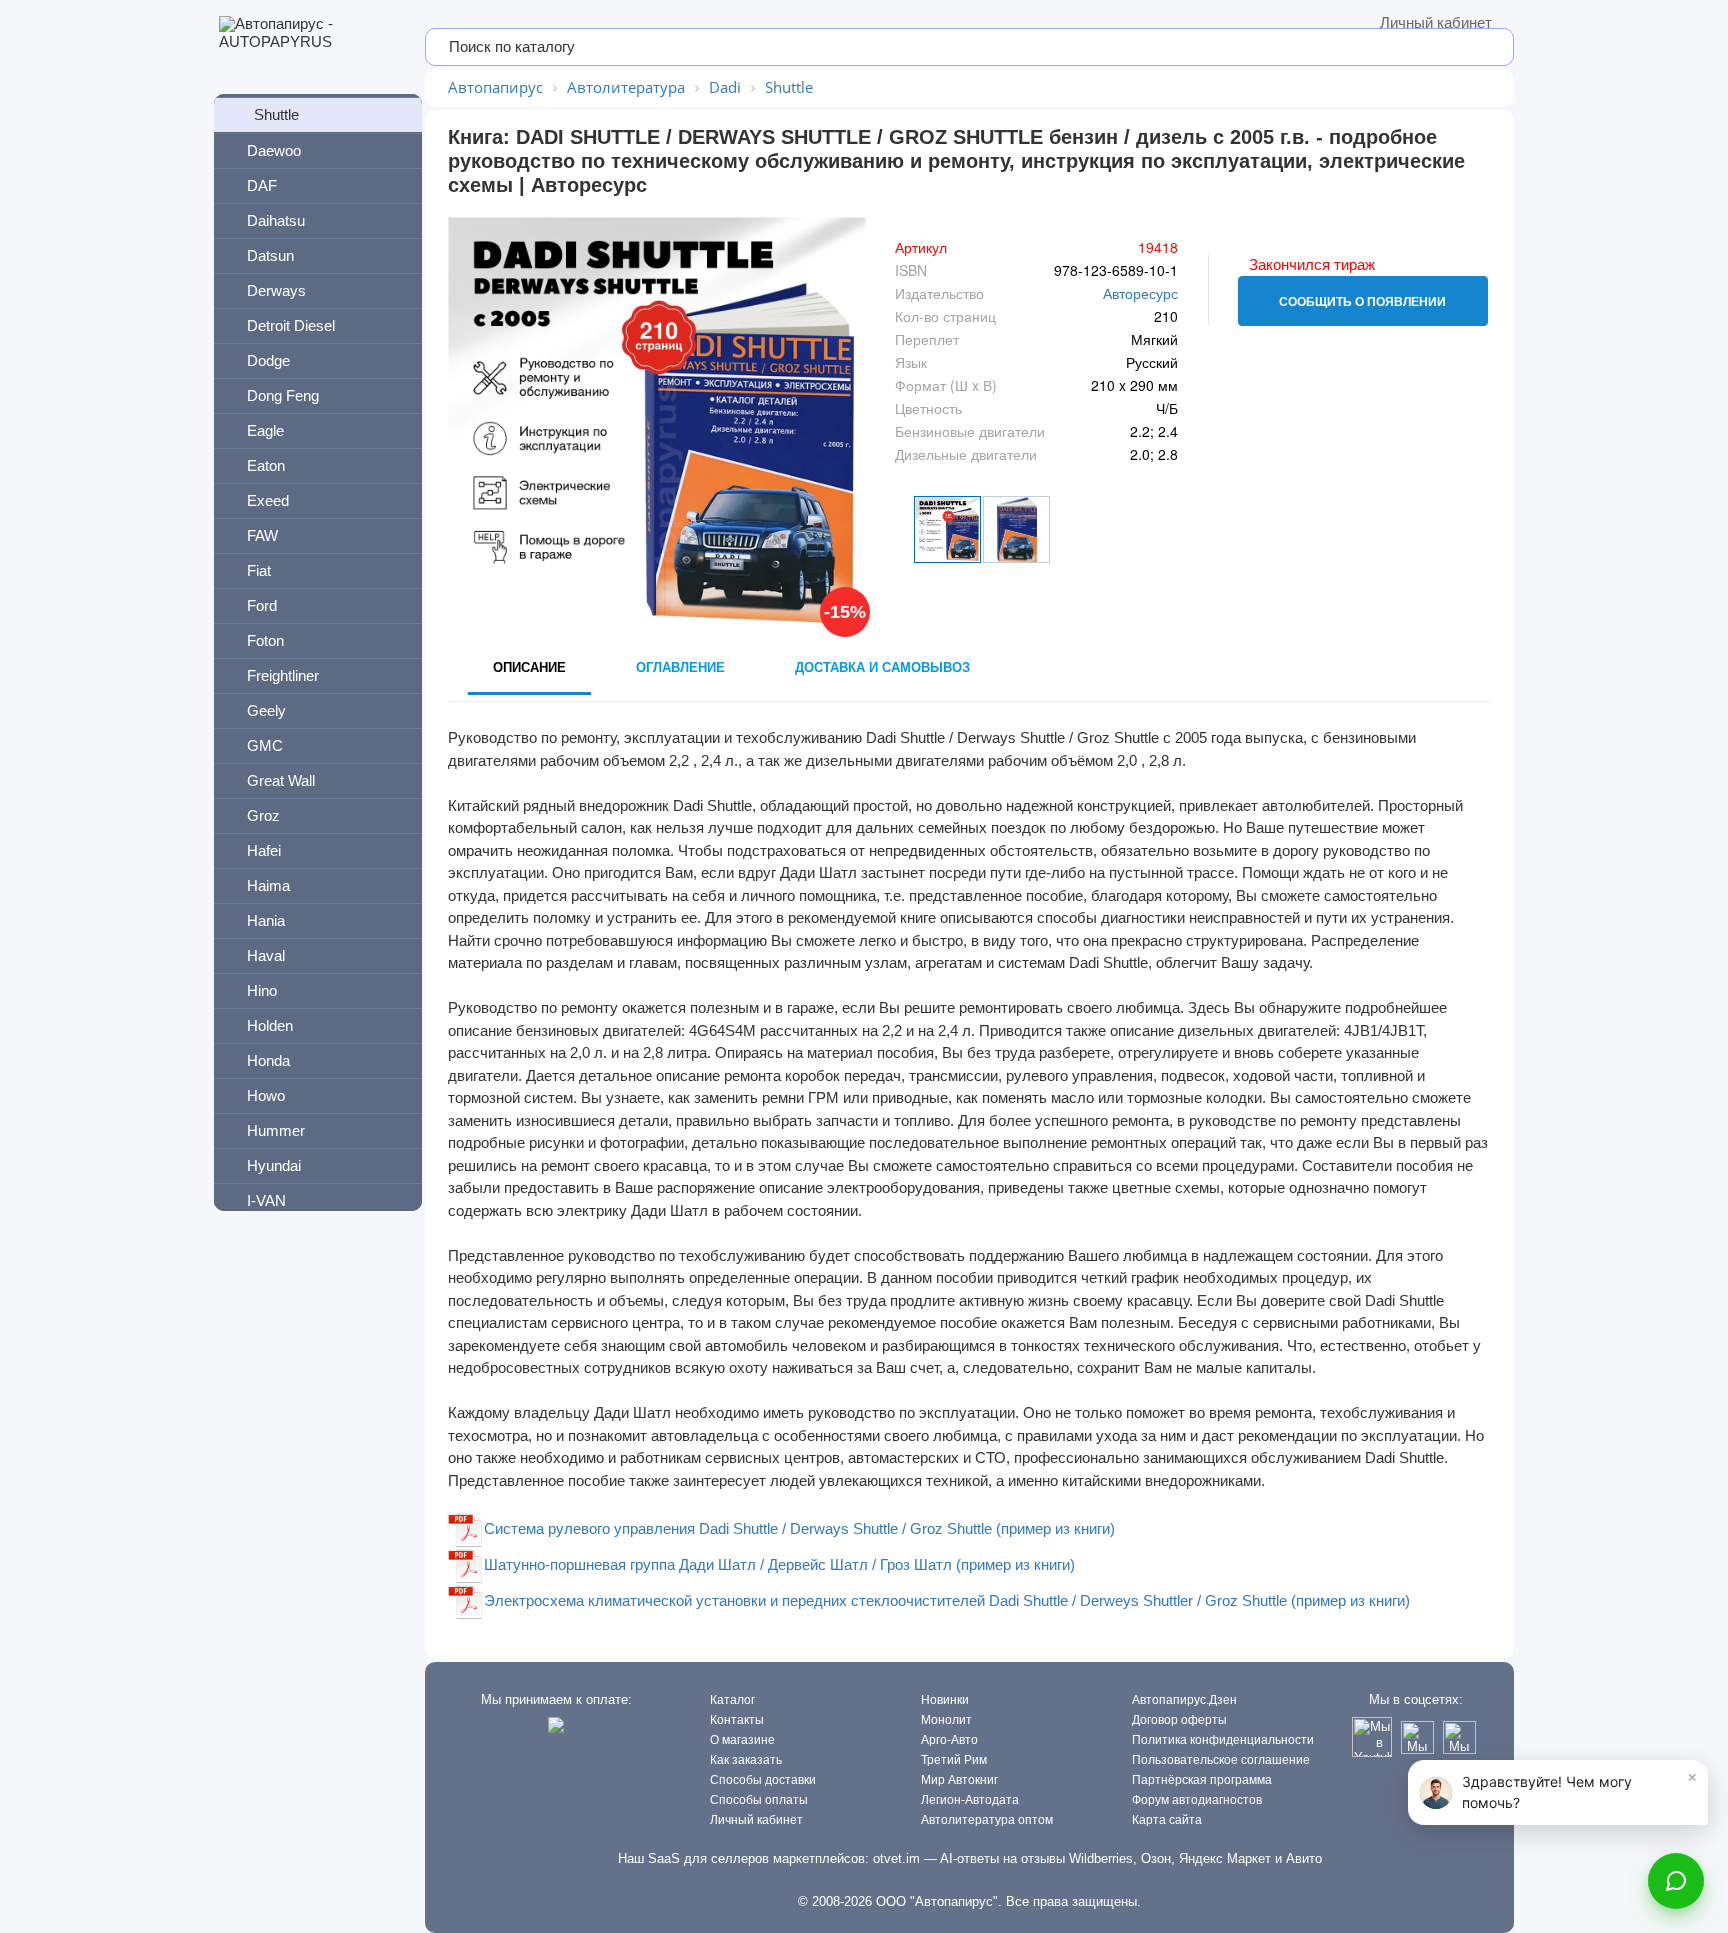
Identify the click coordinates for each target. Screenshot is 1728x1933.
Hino (262, 990)
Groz (263, 815)
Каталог (732, 1700)
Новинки (945, 1700)
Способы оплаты (759, 1800)
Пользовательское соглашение (1221, 1760)
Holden (270, 1025)
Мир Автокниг (959, 1780)
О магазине (742, 1740)
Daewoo (274, 150)
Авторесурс (1140, 293)
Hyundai (274, 1165)
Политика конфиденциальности (1223, 1740)
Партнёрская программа (1202, 1780)
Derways (276, 290)
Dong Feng (283, 395)
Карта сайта (1167, 1820)
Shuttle (276, 114)
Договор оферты (1179, 1720)
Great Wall (281, 780)
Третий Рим (954, 1760)
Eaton (266, 465)
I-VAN (266, 1200)
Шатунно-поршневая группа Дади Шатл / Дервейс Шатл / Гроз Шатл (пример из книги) (779, 1564)
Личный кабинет (1436, 22)
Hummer (276, 1130)
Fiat (259, 570)
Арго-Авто (949, 1740)
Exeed (268, 500)
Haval (266, 955)
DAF (262, 185)
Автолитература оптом (987, 1820)
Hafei (264, 850)
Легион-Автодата (970, 1800)
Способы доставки (763, 1780)
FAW (262, 535)
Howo (266, 1095)
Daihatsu (276, 220)
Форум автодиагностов (1197, 1800)
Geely (266, 710)
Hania (266, 920)
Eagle (265, 430)
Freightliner (283, 675)
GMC (265, 745)
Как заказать (746, 1760)
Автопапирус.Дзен (1184, 1700)
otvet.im (896, 1858)
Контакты (737, 1720)
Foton (265, 640)
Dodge (268, 360)
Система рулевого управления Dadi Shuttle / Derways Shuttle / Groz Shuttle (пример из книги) (799, 1528)
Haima (268, 885)
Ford (262, 605)
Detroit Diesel (291, 325)
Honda (268, 1060)
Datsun (270, 255)
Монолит (946, 1720)
